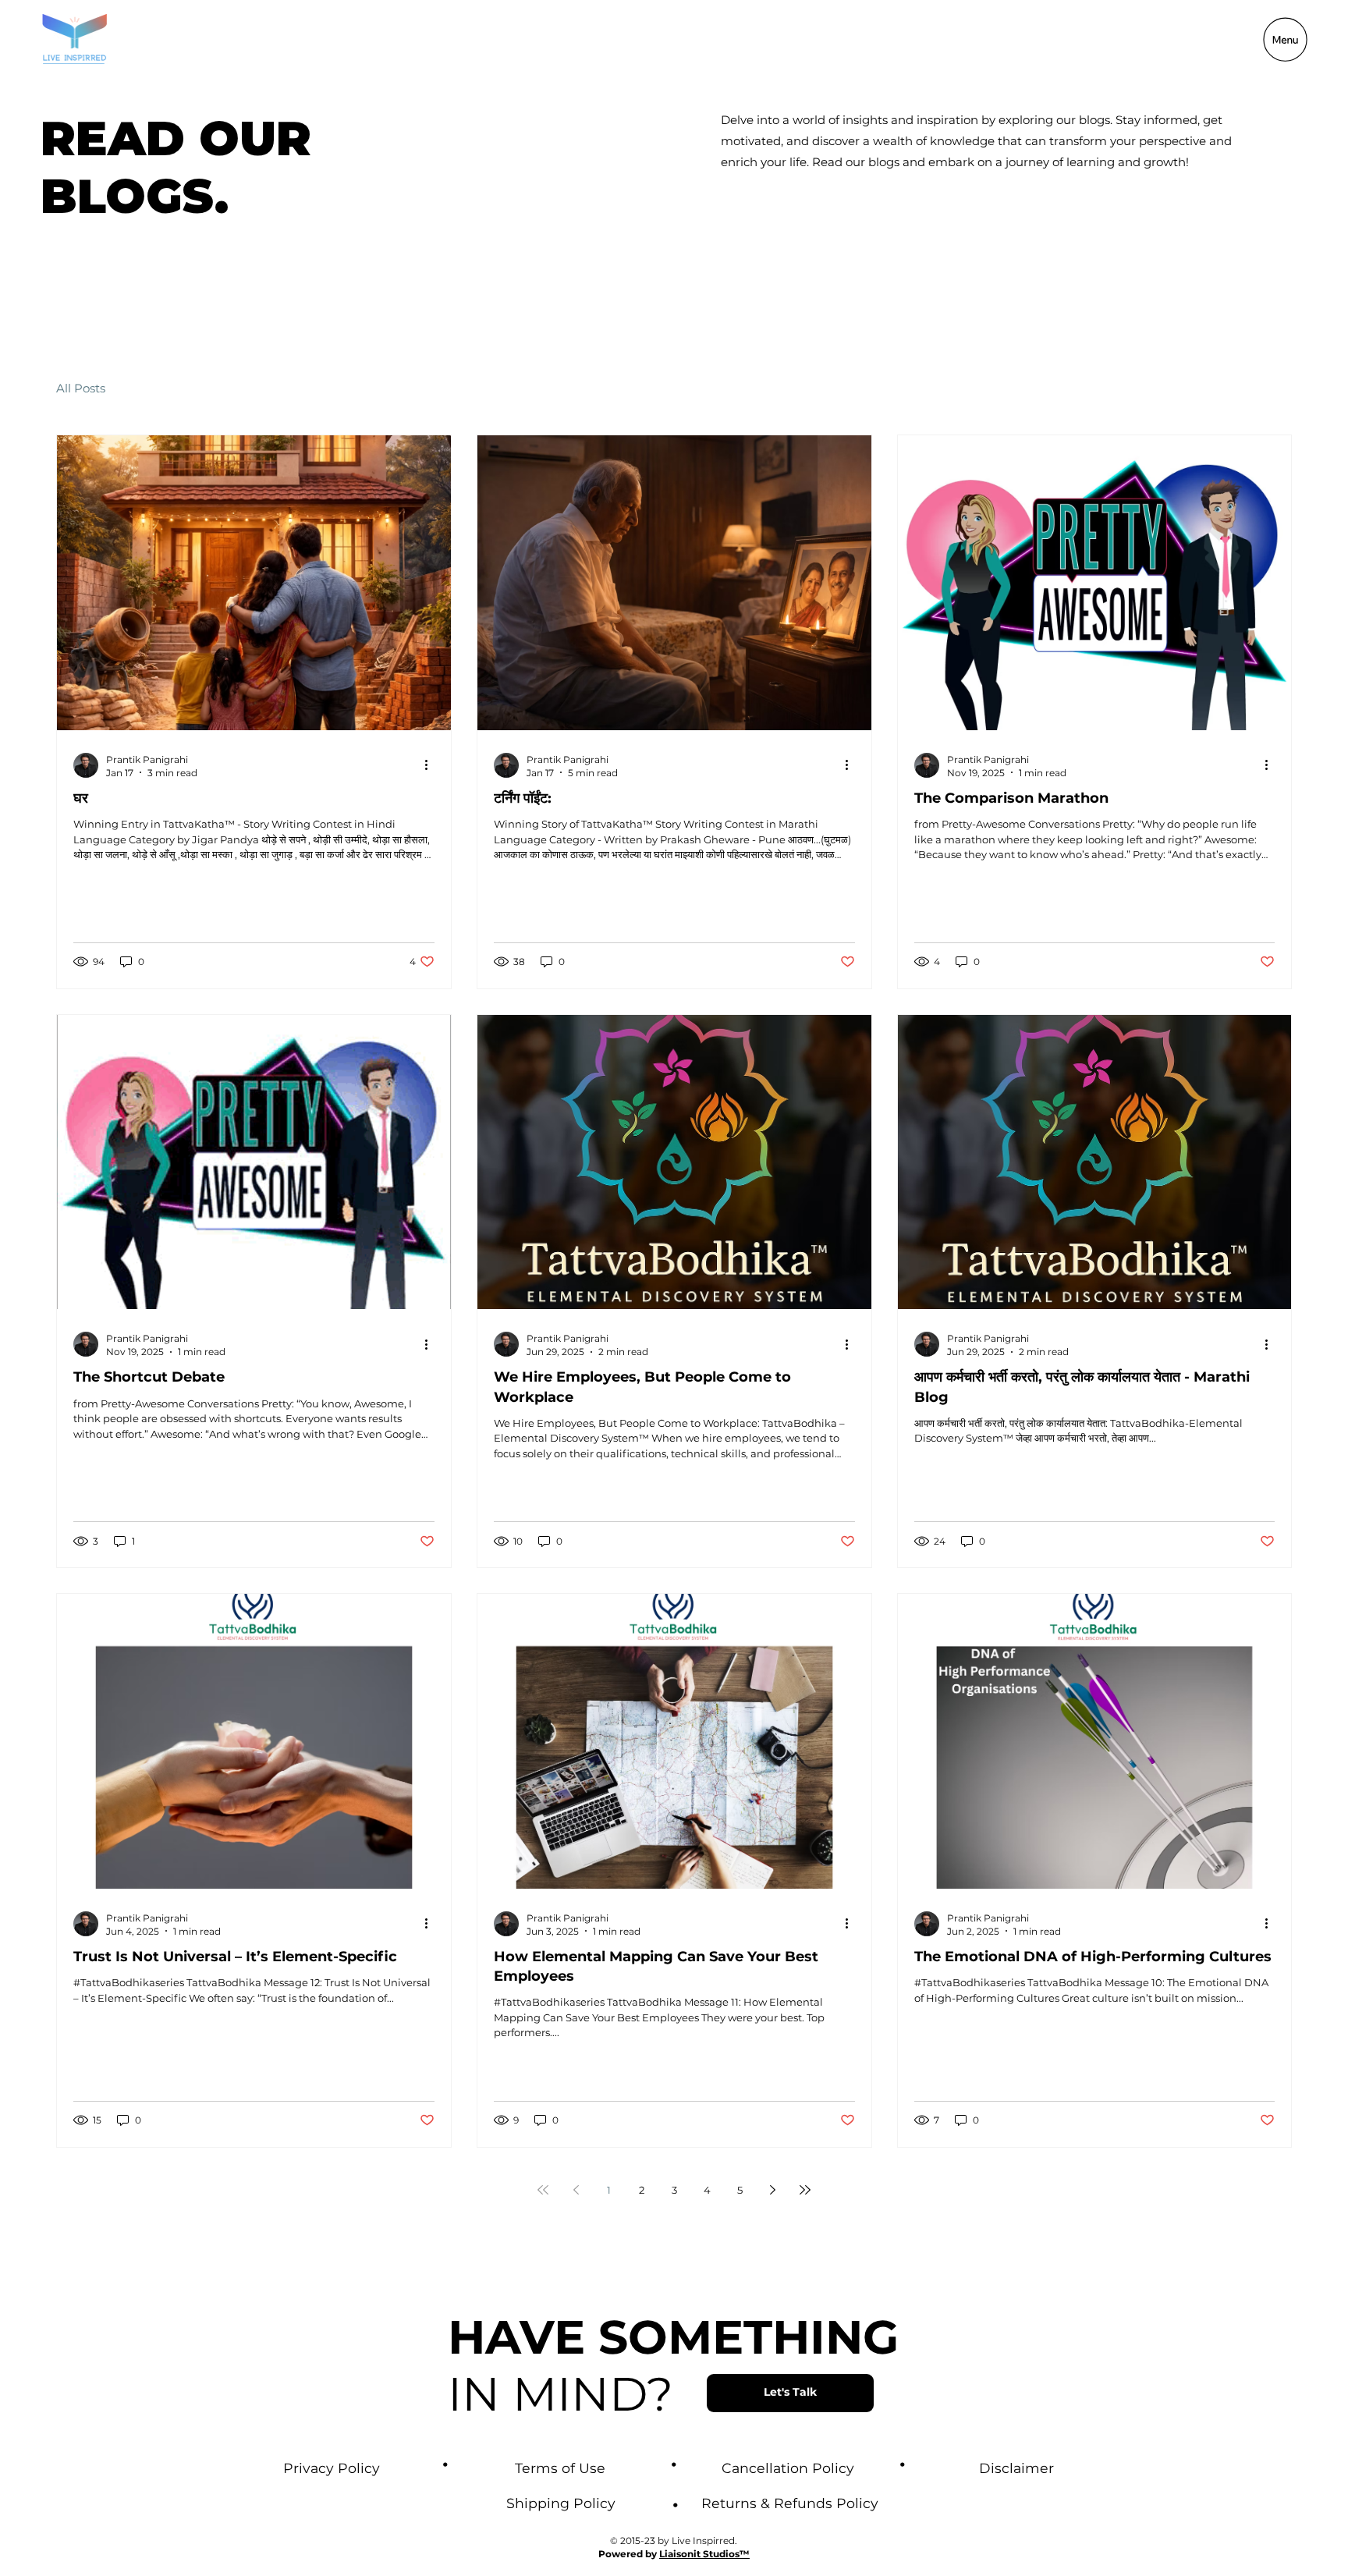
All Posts (81, 388)
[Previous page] (576, 2190)
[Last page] (805, 2190)
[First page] (543, 2190)
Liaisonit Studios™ (704, 2554)
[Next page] (772, 2190)
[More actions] (432, 765)
